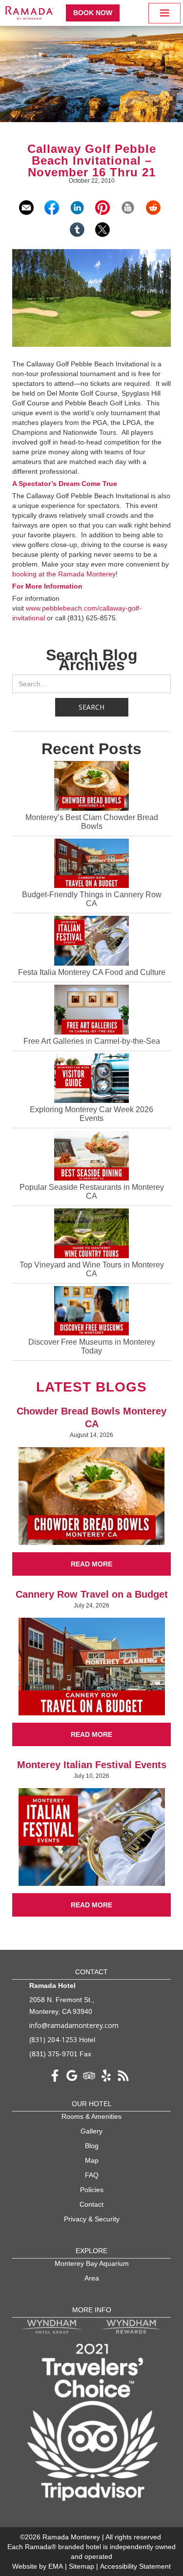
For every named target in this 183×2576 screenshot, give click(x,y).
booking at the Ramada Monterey (64, 574)
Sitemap (82, 2566)
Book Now (93, 13)
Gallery (91, 2131)
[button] (164, 13)
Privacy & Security (92, 2219)
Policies (92, 2190)
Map (92, 2160)
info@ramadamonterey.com (74, 2025)
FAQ (92, 2175)
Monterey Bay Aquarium (92, 2263)
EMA (56, 2566)
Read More (91, 1564)
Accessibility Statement (135, 2566)
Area (92, 2278)
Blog (92, 2146)
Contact (91, 2204)
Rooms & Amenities (91, 2116)
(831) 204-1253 (53, 2039)
